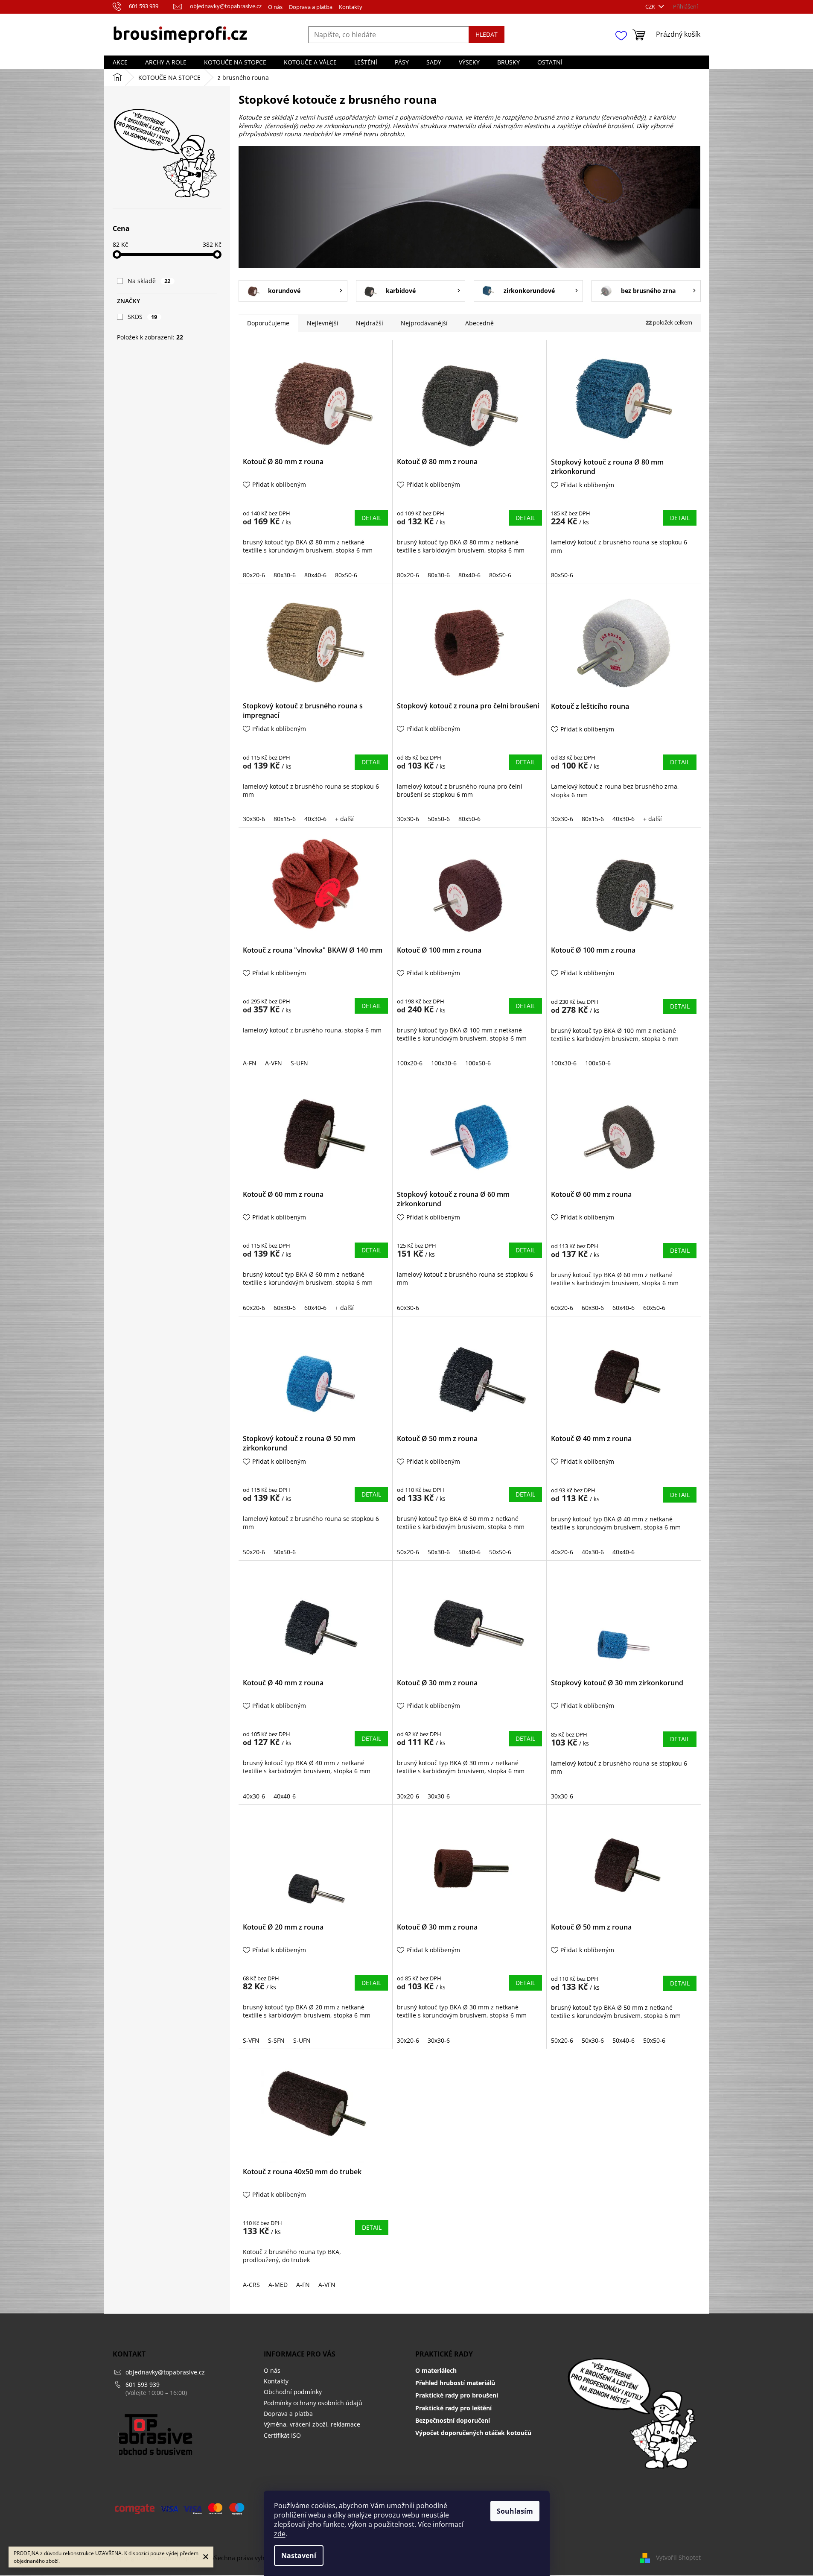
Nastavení (299, 2556)
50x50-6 (439, 819)
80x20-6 (254, 575)
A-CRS (251, 2285)
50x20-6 (254, 1552)
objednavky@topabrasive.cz (165, 2372)
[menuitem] (120, 62)
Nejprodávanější (424, 323)
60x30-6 (285, 1308)
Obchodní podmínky (293, 2392)
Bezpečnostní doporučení (453, 2420)
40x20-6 (562, 1552)
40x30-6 (315, 819)
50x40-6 (469, 1552)
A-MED (278, 2285)
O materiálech (436, 2370)
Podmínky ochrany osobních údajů (313, 2403)
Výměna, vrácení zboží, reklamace (312, 2424)
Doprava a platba (311, 7)
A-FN (250, 1063)
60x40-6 (315, 1308)
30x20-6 (408, 1796)
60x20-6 (254, 1308)
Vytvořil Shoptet (678, 2557)
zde (280, 2534)
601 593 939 (143, 2384)
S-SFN (276, 2040)
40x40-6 (624, 1552)
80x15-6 (285, 819)
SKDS (143, 317)
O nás (275, 7)
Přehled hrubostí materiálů (455, 2383)
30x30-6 (254, 819)
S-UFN (299, 1063)
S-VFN (251, 2040)
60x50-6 (654, 1308)
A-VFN (274, 1063)
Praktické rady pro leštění (453, 2408)
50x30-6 (439, 1552)
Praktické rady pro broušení (457, 2395)
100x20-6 (410, 1063)
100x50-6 (478, 1063)
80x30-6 (285, 575)
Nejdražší (370, 323)
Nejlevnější (323, 323)
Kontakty (351, 7)
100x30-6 (444, 1063)
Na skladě (149, 281)
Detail (371, 518)
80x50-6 (346, 575)
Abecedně (479, 323)
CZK (651, 6)
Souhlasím (515, 2511)
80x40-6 (315, 575)
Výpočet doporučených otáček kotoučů (473, 2433)
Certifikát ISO (282, 2435)
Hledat (487, 34)
